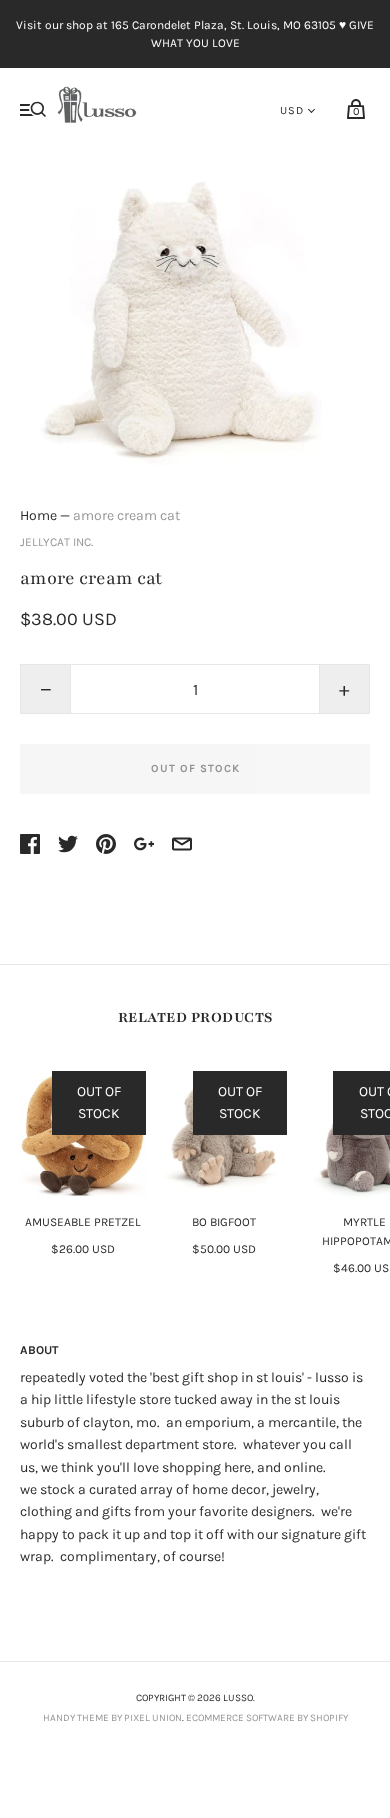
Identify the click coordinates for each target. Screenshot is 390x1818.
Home (38, 515)
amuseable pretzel (83, 1222)
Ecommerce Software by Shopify (267, 1718)
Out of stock (195, 768)
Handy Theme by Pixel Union (112, 1718)
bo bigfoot (224, 1222)
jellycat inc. (56, 542)
